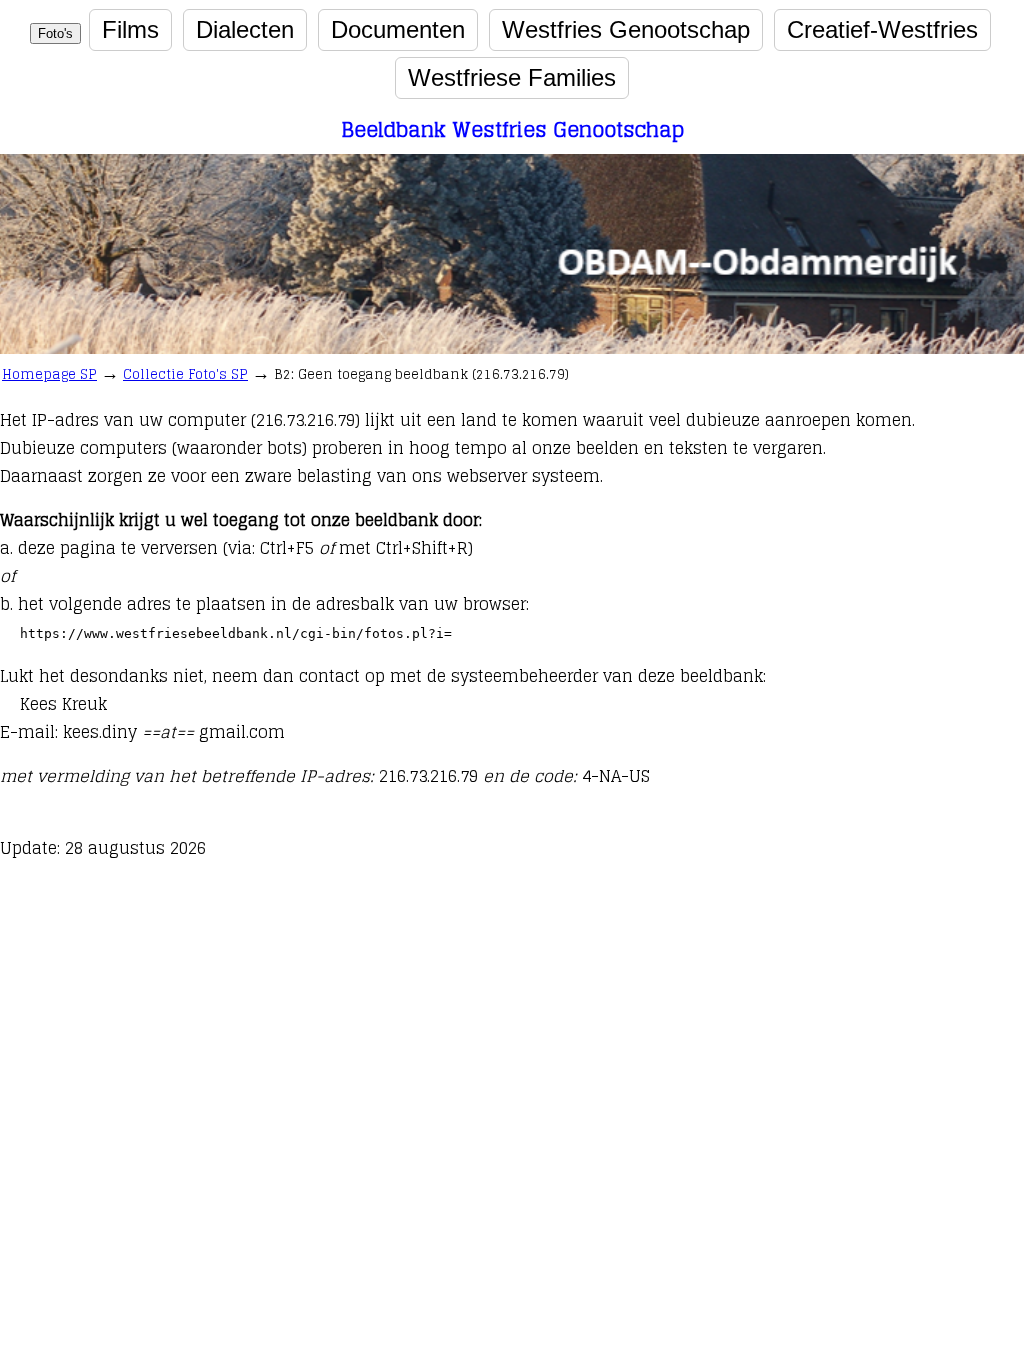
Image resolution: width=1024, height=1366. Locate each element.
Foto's (55, 33)
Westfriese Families (512, 77)
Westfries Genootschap (626, 29)
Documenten (398, 29)
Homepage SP (49, 374)
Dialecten (245, 29)
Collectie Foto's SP (185, 374)
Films (130, 29)
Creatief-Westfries (882, 29)
